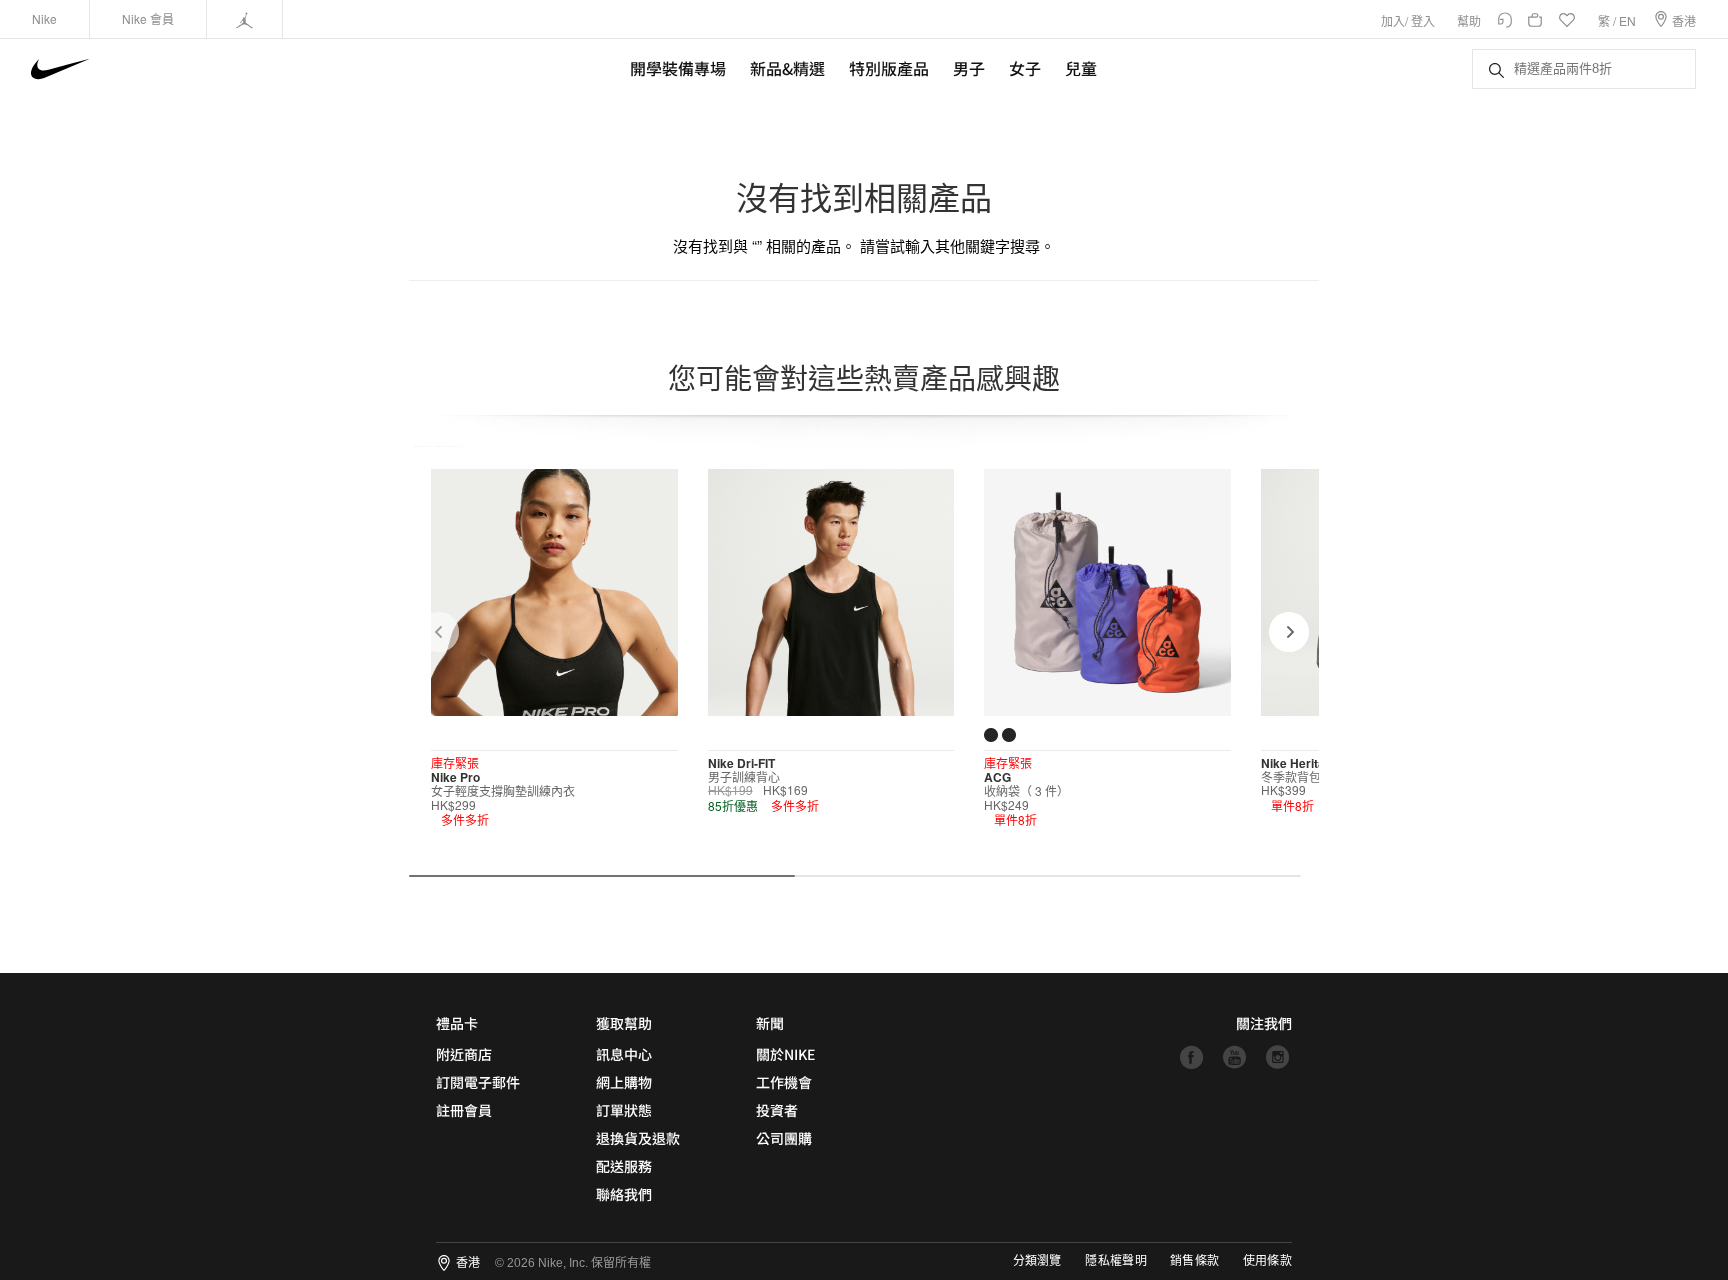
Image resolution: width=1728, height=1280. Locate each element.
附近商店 (464, 1054)
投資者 (777, 1110)
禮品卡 (457, 1023)
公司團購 (784, 1138)
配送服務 (624, 1166)
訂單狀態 (624, 1110)
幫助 (1469, 20)
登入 (1423, 20)
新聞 (770, 1023)
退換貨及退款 (638, 1138)
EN (1627, 20)
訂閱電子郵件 (478, 1082)
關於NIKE (785, 1054)
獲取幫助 (624, 1023)
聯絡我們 (624, 1194)
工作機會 (784, 1082)
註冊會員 (464, 1110)
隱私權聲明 (1116, 1261)
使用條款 (1267, 1261)
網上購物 (624, 1082)
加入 (1393, 20)
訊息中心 (624, 1054)
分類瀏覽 (1037, 1261)
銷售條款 (1194, 1261)
